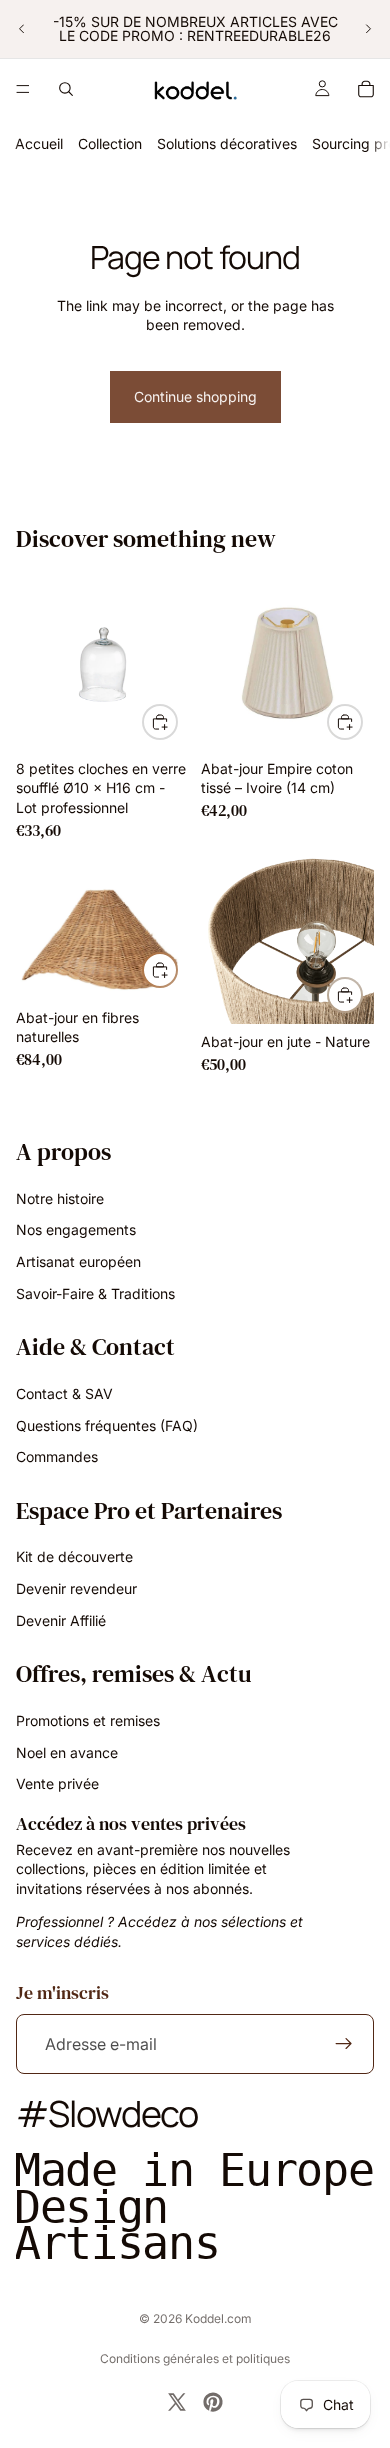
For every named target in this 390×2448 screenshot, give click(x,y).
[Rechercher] (66, 89)
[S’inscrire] (344, 2044)
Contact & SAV (64, 1393)
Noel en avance (67, 1751)
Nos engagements (76, 1229)
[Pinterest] (213, 2402)
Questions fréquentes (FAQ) (107, 1424)
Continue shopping (195, 396)
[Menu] (23, 89)
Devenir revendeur (76, 1588)
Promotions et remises (88, 1720)
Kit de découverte (74, 1556)
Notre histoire (60, 1198)
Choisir (362, 721)
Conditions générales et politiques (195, 2358)
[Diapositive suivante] (368, 29)
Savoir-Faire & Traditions (95, 1292)
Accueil (39, 143)
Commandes (57, 1456)
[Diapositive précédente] (22, 29)
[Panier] (366, 89)
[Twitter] (177, 2402)
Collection (110, 143)
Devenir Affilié (61, 1620)
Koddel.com (218, 2318)
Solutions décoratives (227, 143)
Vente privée (57, 1783)
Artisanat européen (78, 1261)
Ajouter (177, 721)
